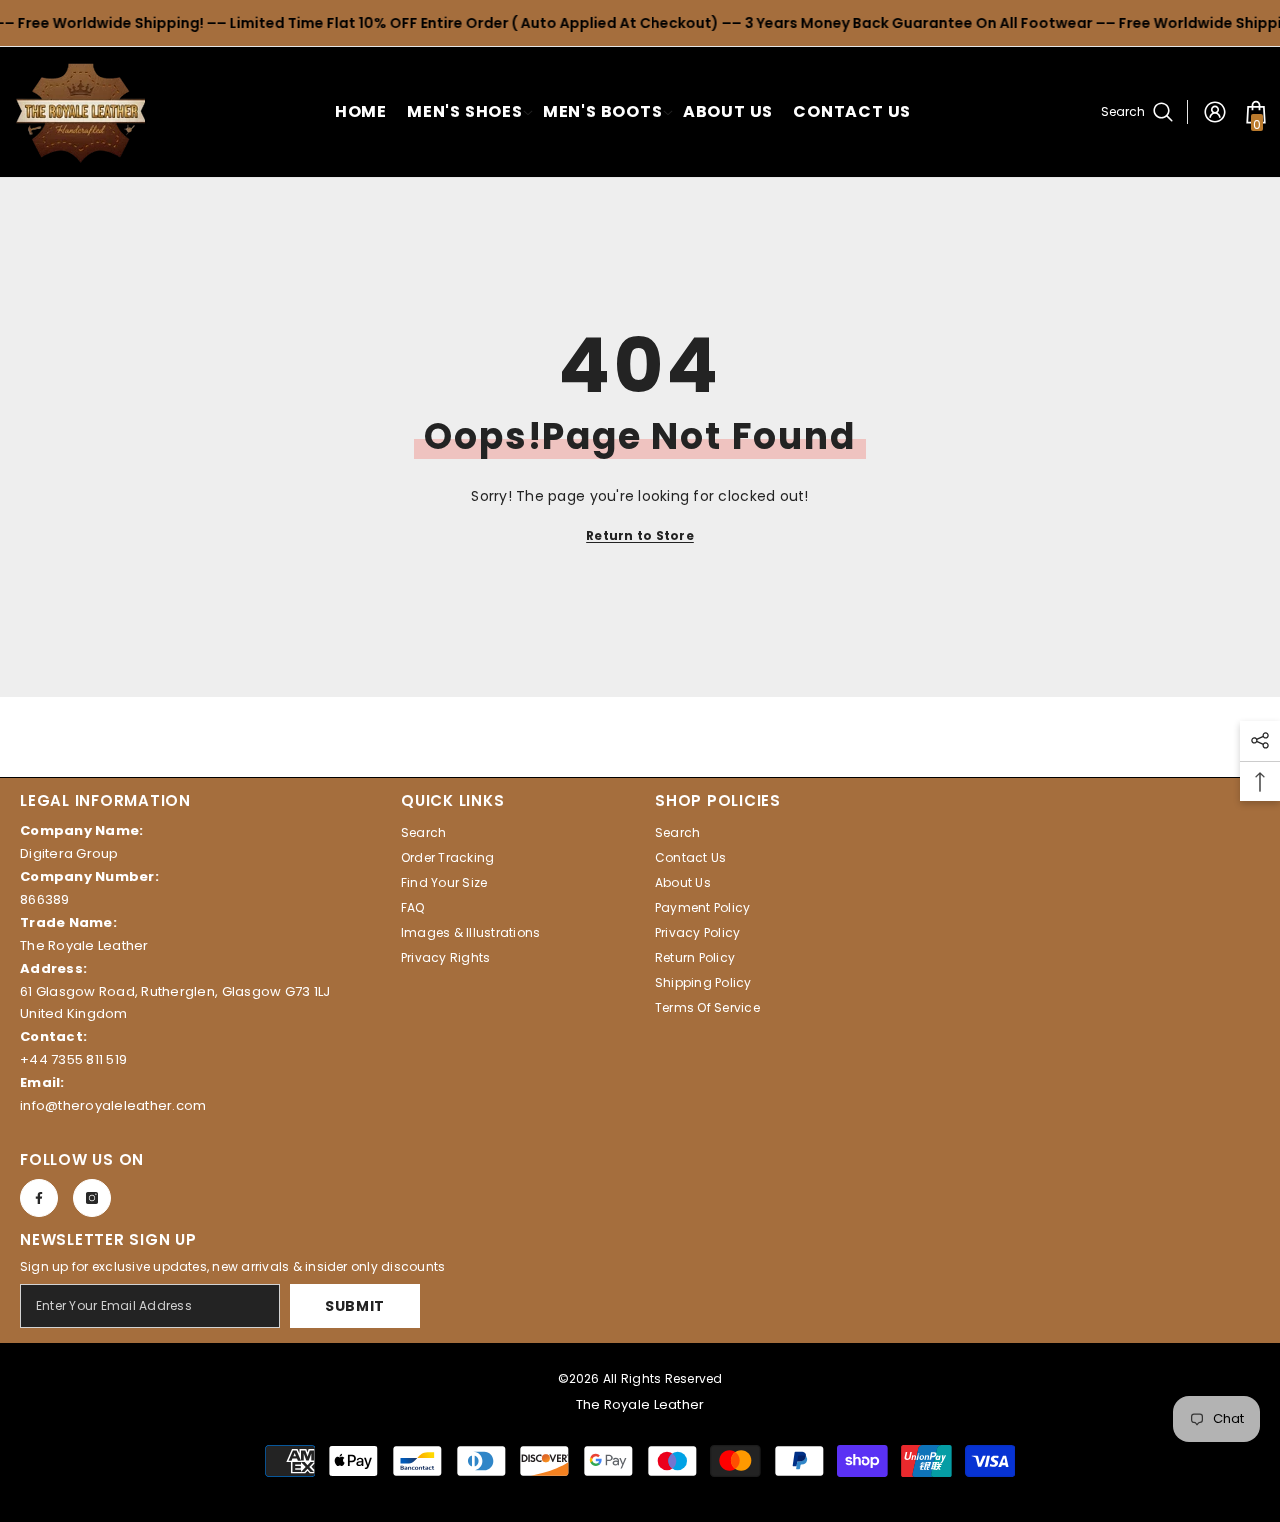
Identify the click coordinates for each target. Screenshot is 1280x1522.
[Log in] (1215, 112)
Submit (355, 1306)
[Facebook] (39, 1198)
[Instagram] (92, 1198)
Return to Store (640, 535)
